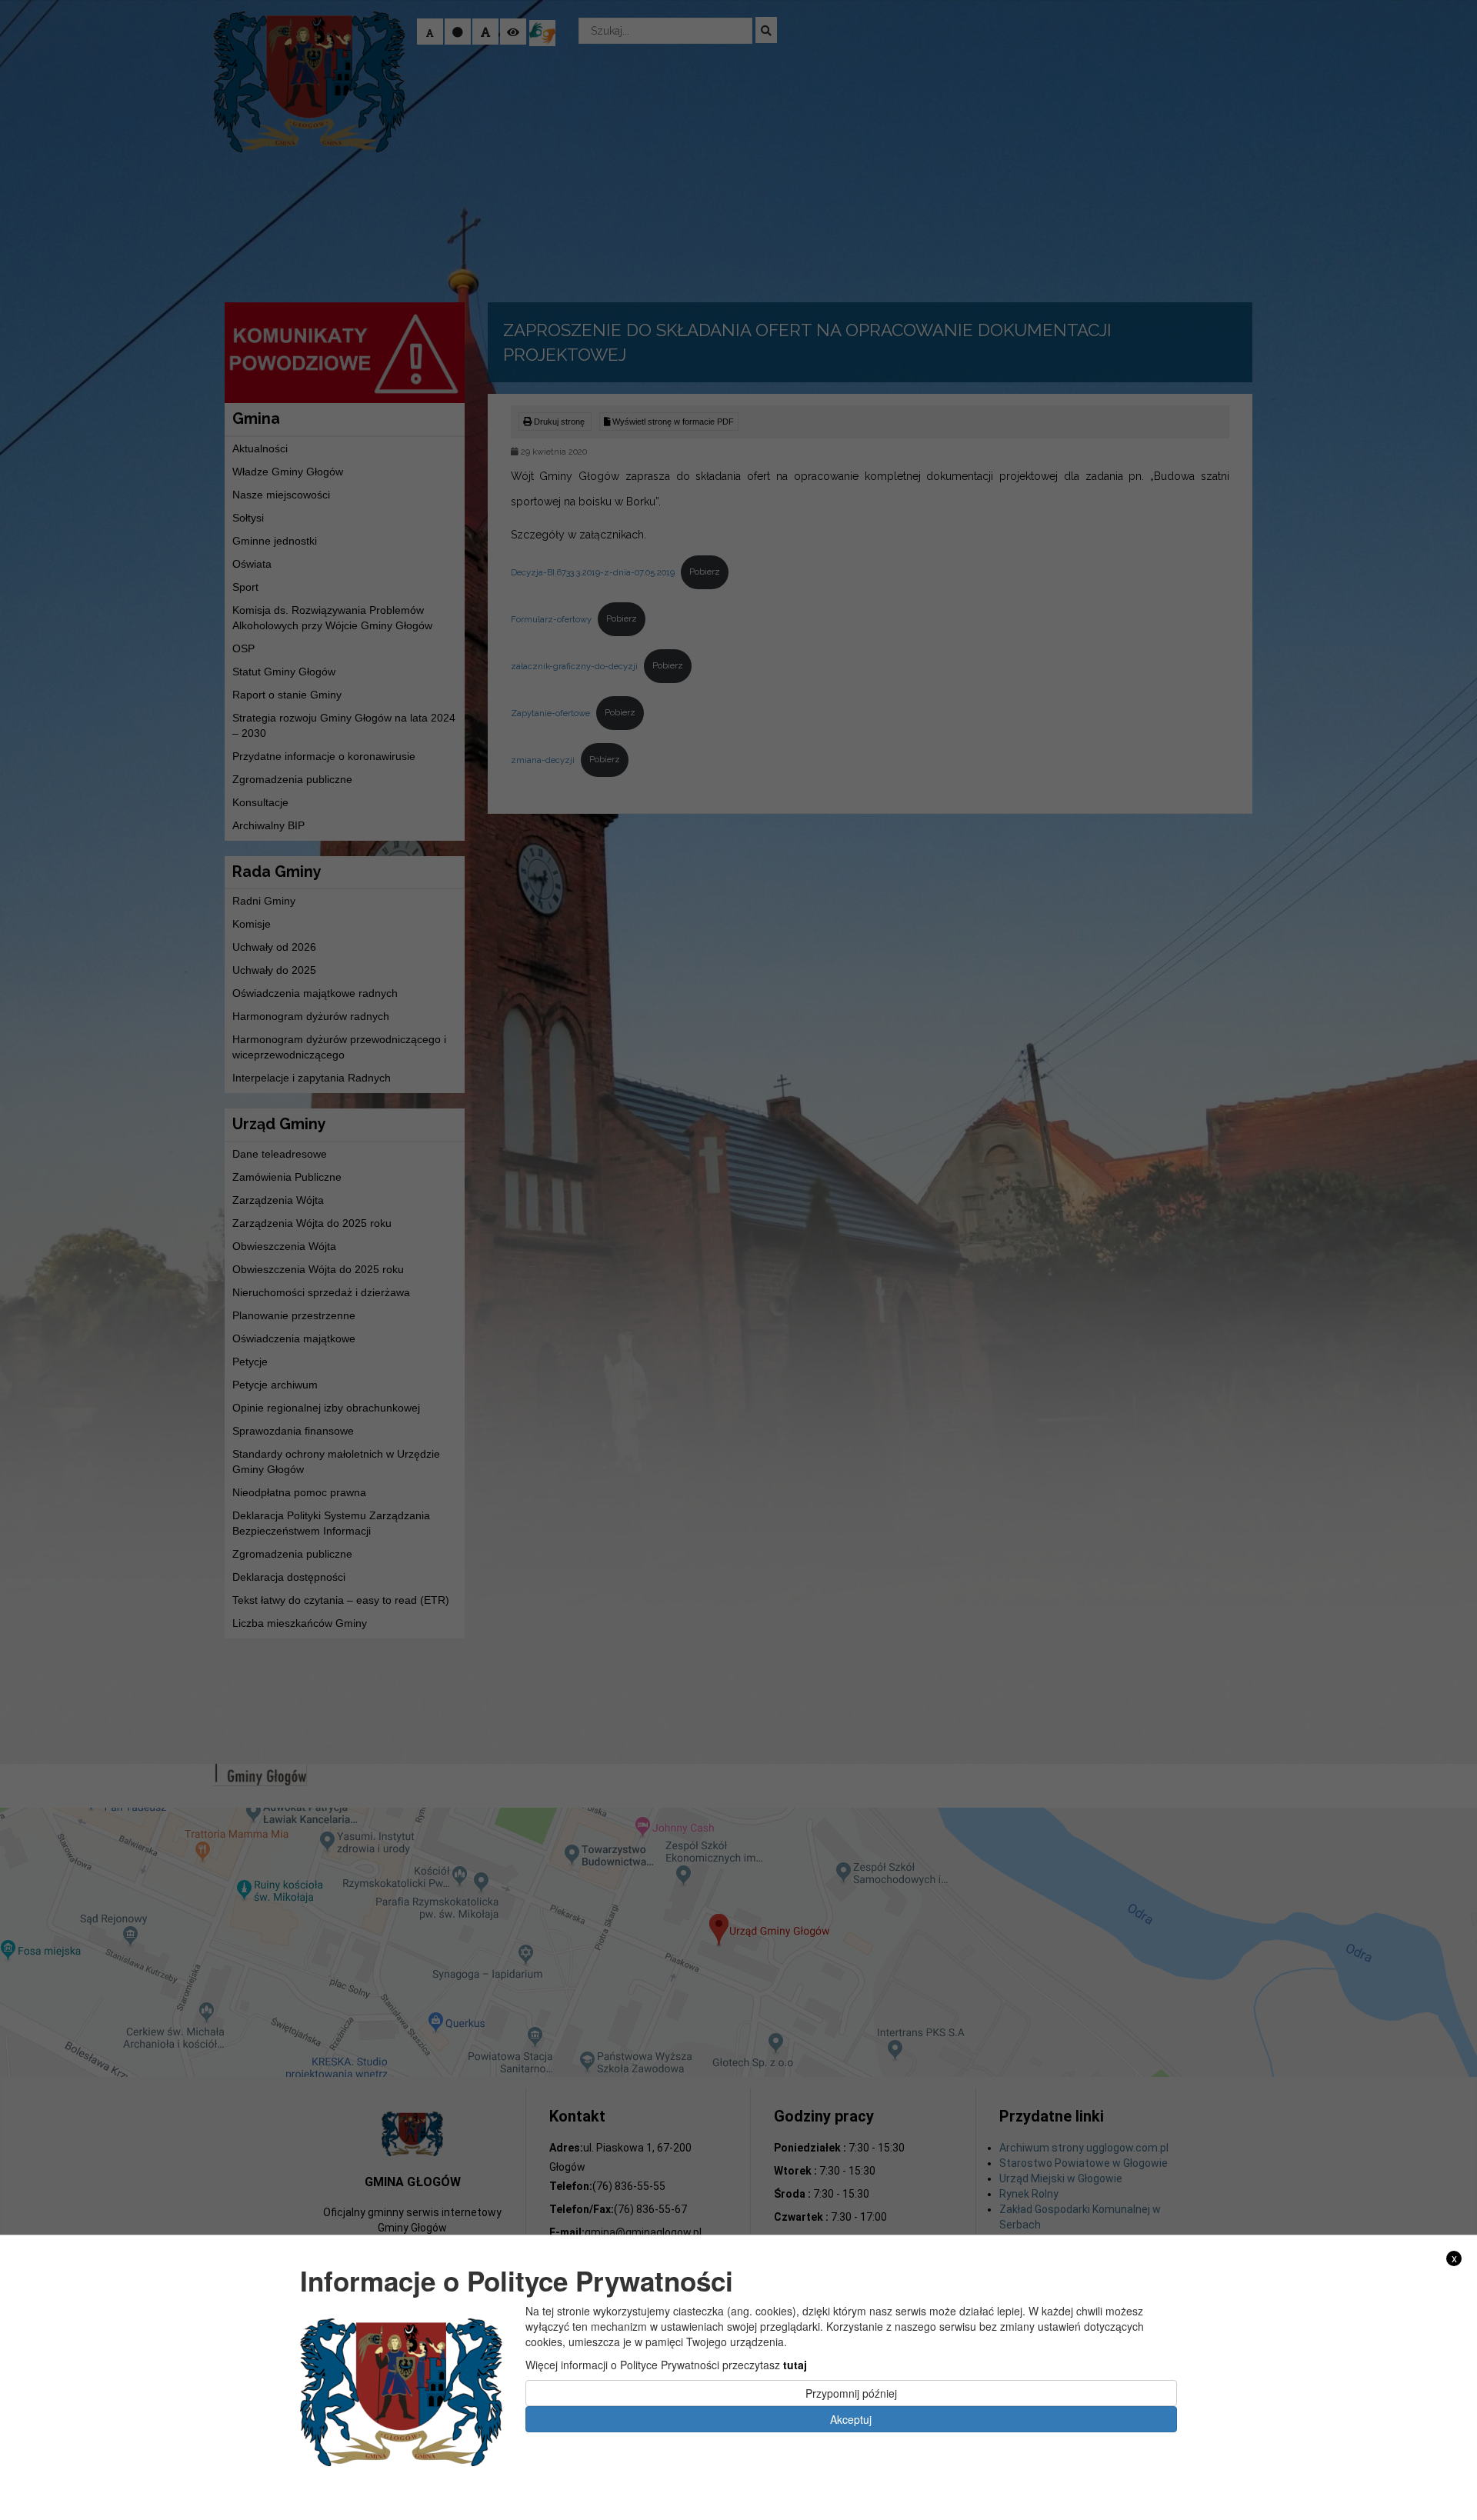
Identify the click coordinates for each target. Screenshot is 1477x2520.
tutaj (795, 2365)
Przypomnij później (851, 2393)
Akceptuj (851, 2419)
